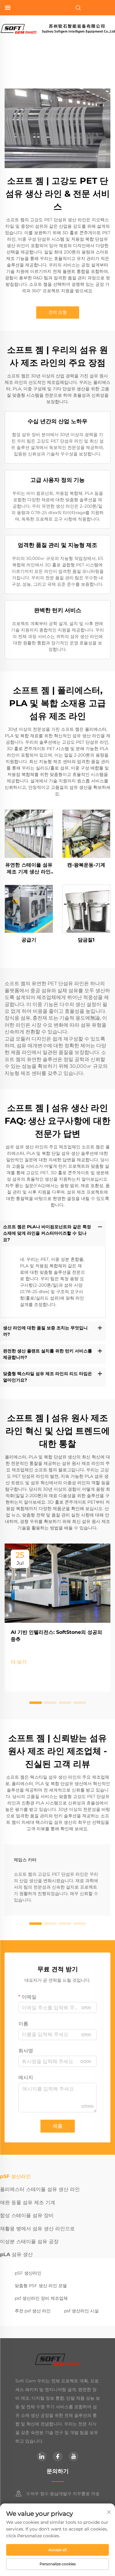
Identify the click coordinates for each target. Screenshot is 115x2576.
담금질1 (86, 940)
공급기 (29, 940)
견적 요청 (58, 312)
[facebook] (58, 2456)
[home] (57, 28)
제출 (58, 2126)
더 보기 (19, 1662)
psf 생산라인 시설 (81, 2311)
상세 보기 (29, 834)
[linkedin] (42, 2456)
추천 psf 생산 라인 (33, 2311)
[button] (36, 1703)
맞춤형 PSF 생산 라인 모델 (41, 2286)
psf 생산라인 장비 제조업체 (41, 2298)
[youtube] (74, 2456)
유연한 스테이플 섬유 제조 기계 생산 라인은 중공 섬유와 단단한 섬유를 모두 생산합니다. (29, 869)
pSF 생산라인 (28, 2273)
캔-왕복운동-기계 (86, 865)
